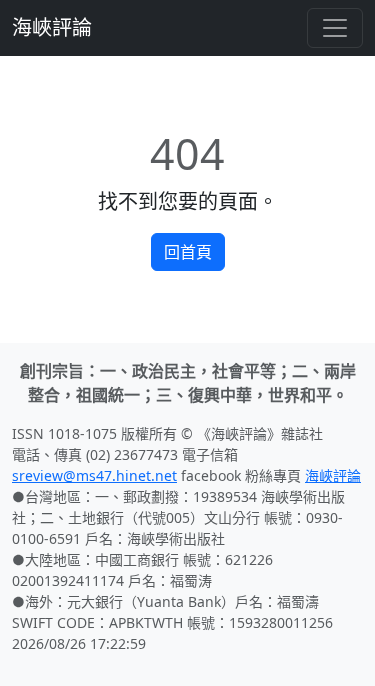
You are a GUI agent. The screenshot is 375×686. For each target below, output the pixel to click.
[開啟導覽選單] (335, 28)
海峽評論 (52, 27)
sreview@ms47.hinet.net (94, 475)
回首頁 (188, 252)
